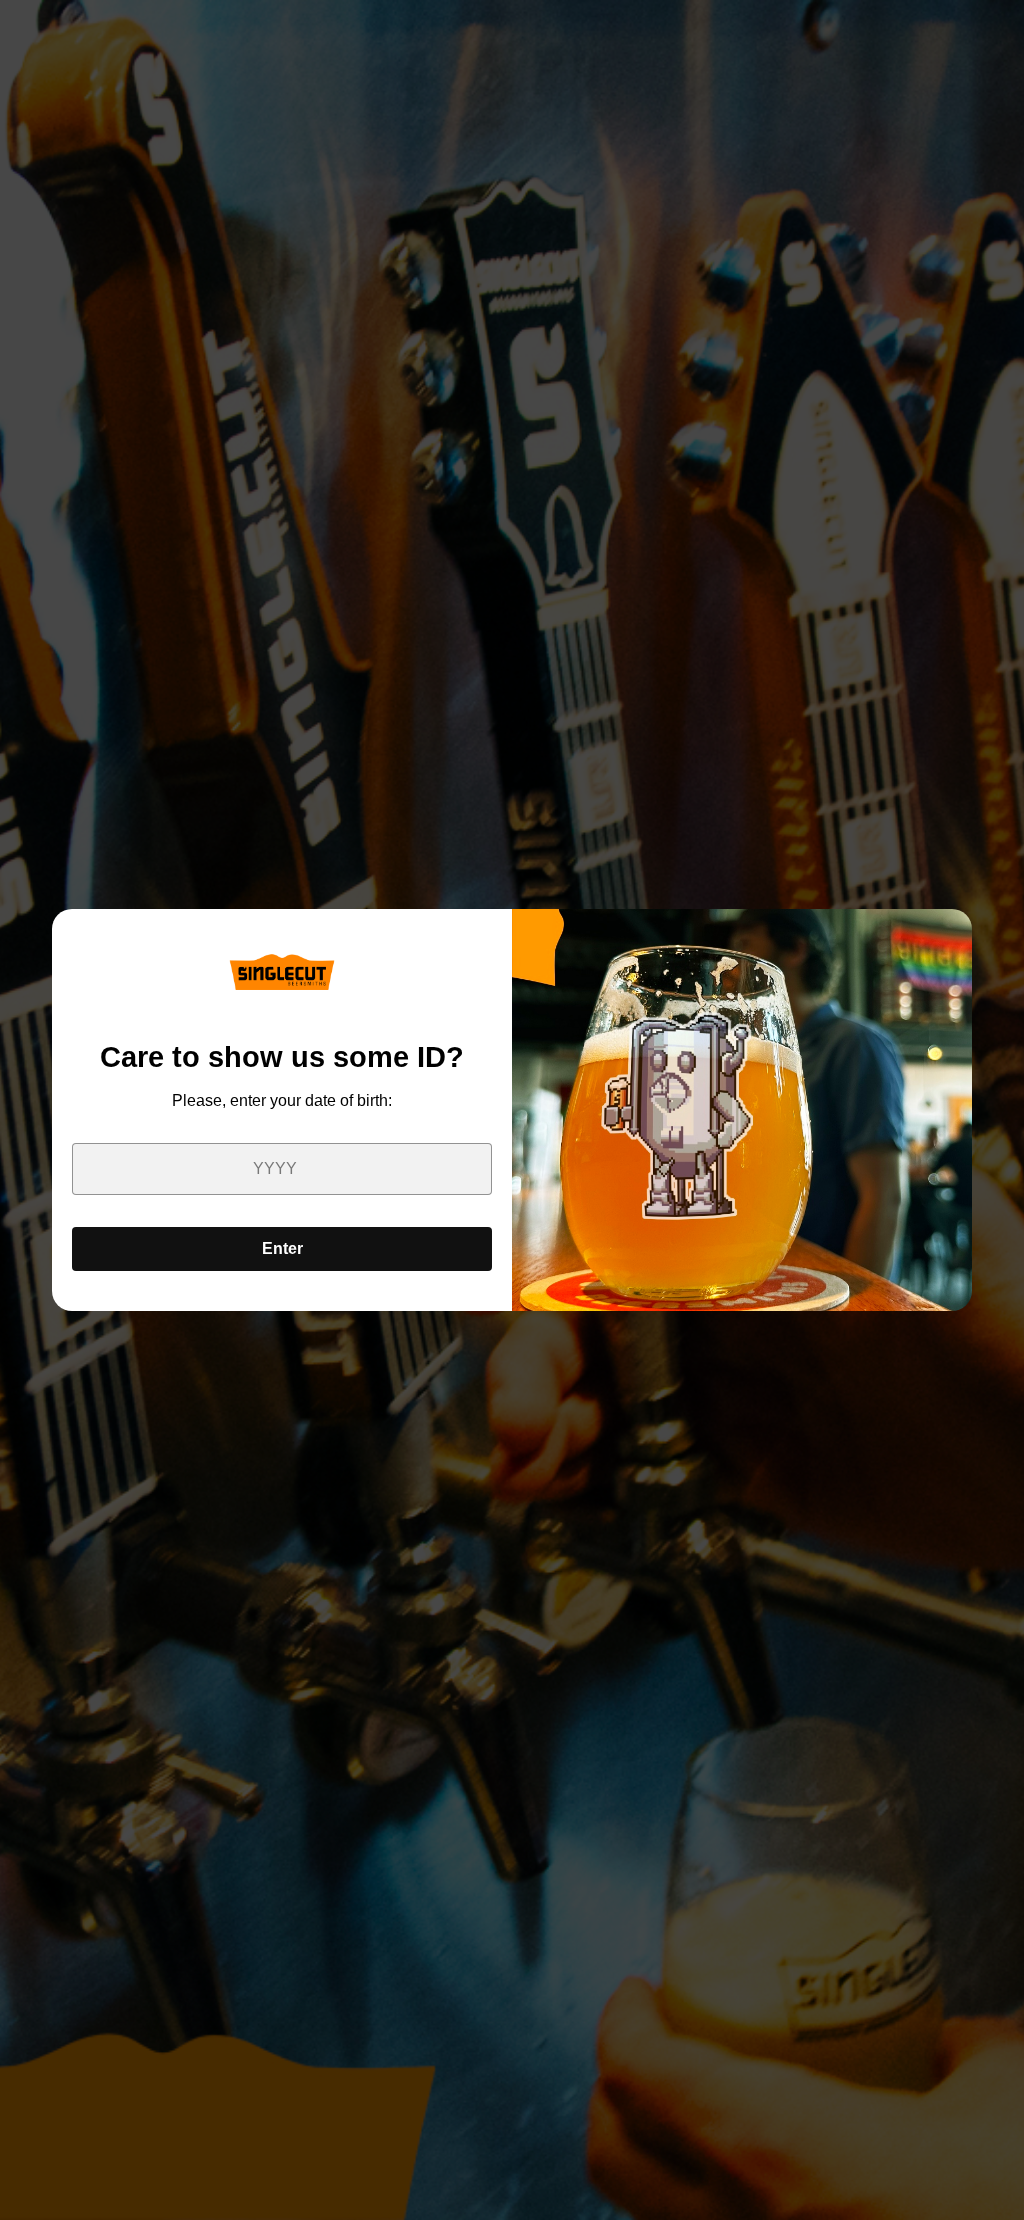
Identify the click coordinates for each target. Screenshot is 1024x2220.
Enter (282, 1248)
